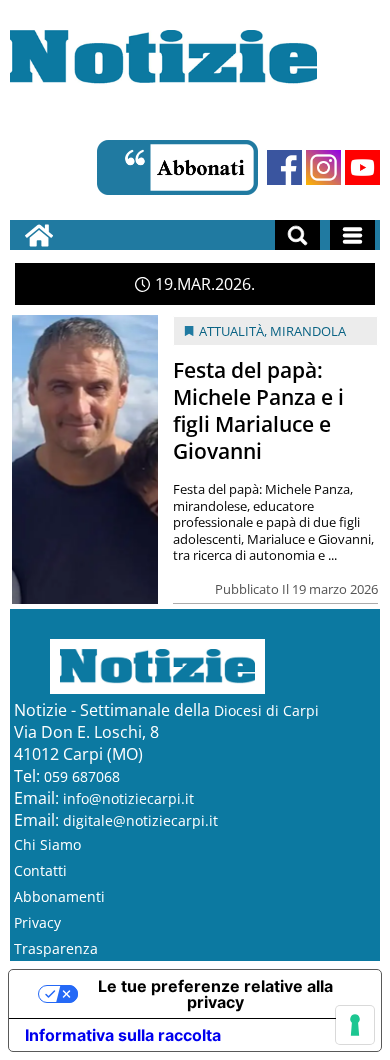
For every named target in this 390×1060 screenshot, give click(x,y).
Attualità (231, 331)
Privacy (37, 922)
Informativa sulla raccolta (123, 1035)
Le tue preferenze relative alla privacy (215, 994)
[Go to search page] (297, 235)
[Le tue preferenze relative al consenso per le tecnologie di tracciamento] (355, 1025)
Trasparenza (56, 948)
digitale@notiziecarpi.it (140, 820)
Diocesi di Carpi (266, 710)
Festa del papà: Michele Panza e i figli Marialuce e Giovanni (258, 410)
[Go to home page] (39, 235)
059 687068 (82, 776)
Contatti (40, 870)
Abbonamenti (59, 896)
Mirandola (308, 331)
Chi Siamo (47, 844)
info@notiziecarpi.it (128, 798)
